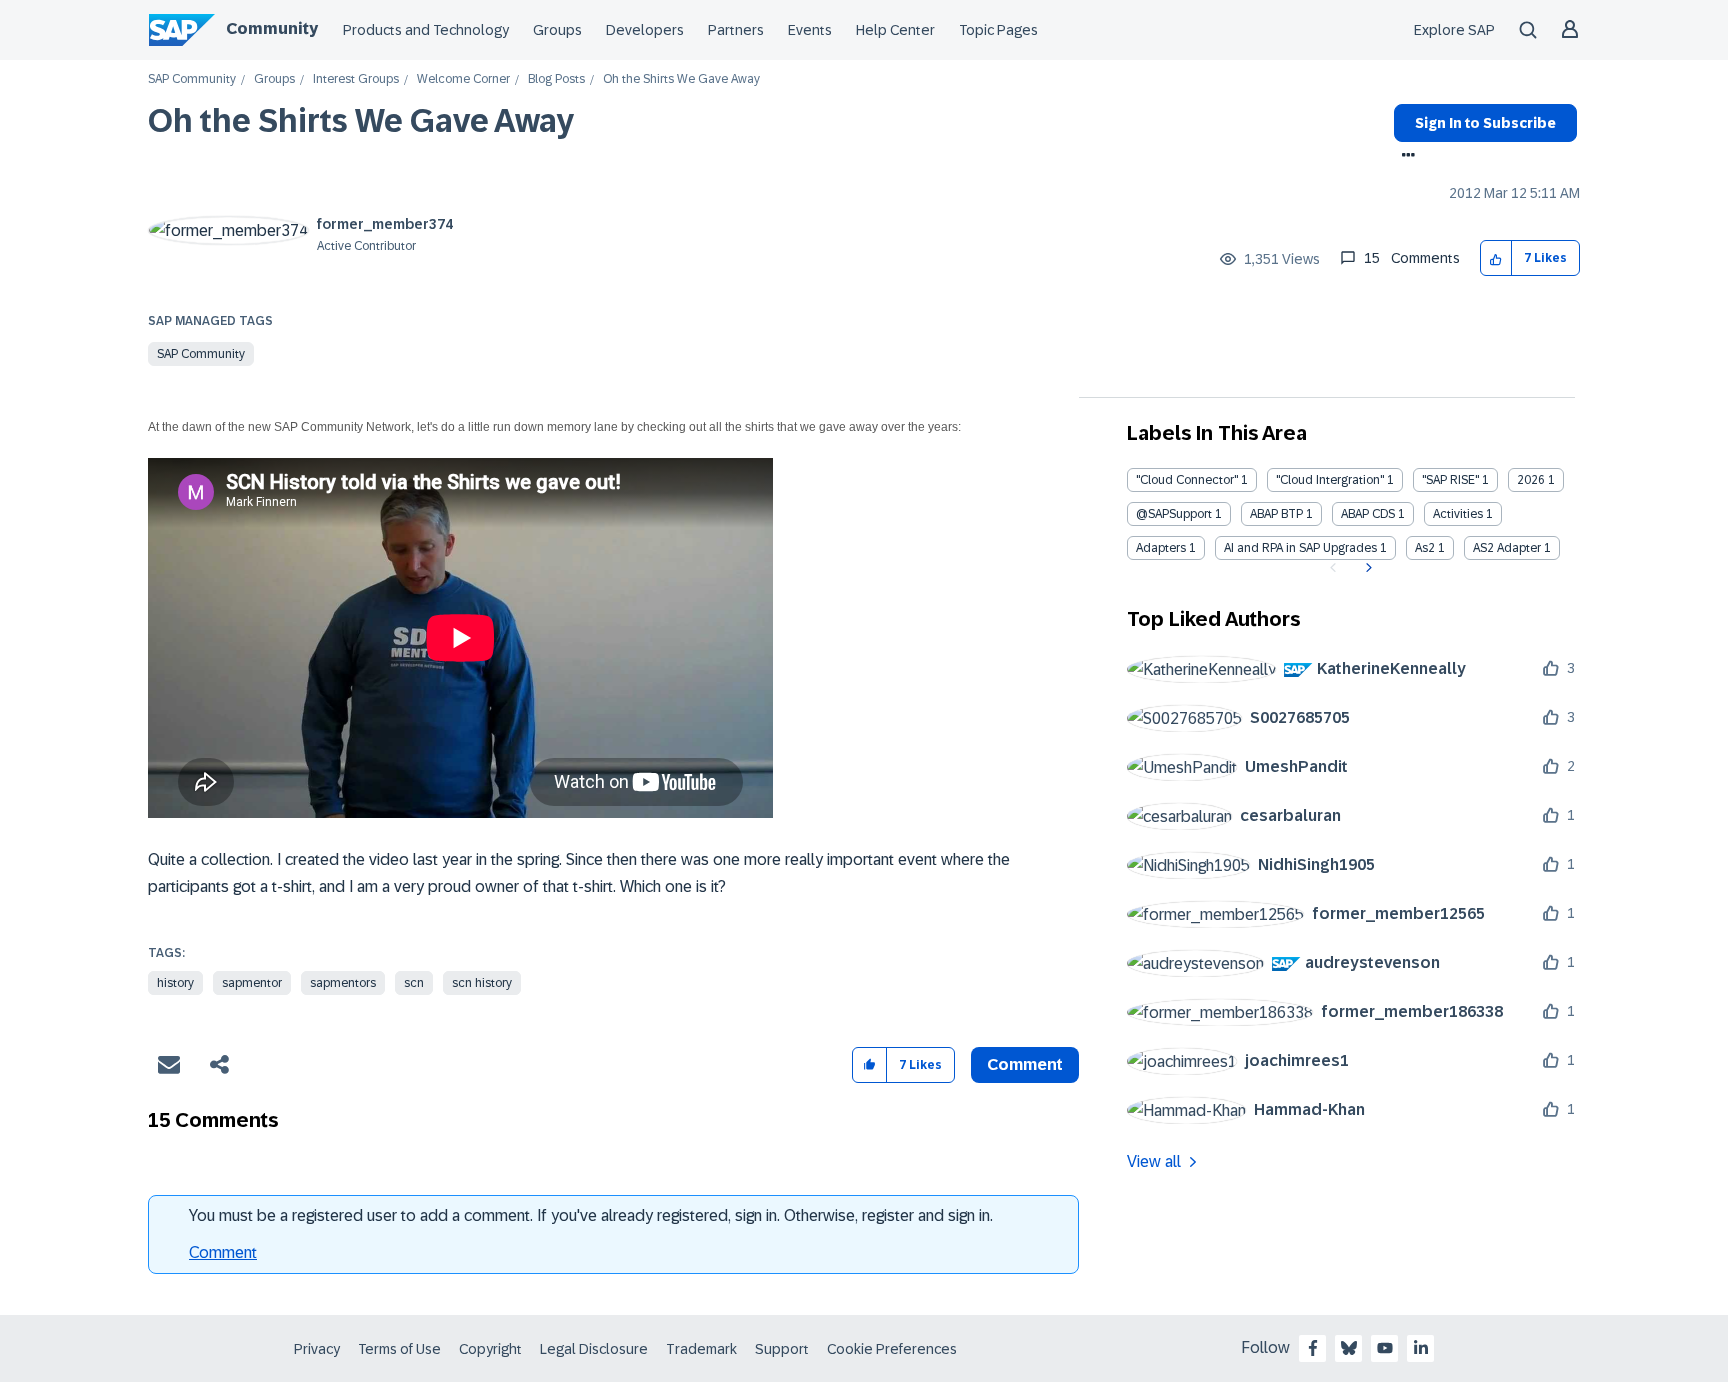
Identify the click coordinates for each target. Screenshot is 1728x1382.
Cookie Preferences (892, 1349)
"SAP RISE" (1450, 480)
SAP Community (192, 79)
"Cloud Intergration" (1330, 480)
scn (414, 983)
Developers (645, 30)
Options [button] (1404, 157)
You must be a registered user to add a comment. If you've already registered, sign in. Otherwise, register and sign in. (591, 1215)
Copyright (490, 1349)
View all (1154, 1161)
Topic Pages (998, 30)
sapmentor (252, 983)
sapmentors (343, 983)
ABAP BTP (1276, 514)
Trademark (701, 1349)
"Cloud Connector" (1187, 480)
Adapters (1161, 548)
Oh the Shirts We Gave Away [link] (681, 79)
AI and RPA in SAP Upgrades (1300, 548)
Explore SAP (1454, 30)
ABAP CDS (1368, 514)
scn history (482, 983)
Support (782, 1349)
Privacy (317, 1349)
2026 (1531, 480)
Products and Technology (426, 30)
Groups (557, 30)
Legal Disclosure (594, 1349)
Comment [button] (1025, 1064)
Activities (1458, 514)
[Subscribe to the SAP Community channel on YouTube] (1385, 1348)
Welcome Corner (463, 79)
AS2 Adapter (1507, 548)
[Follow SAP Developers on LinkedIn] (1421, 1348)
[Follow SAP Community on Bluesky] (1349, 1348)
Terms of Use (399, 1349)
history (175, 983)
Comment (223, 1252)
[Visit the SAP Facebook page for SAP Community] (1313, 1348)
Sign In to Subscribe (1485, 123)
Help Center (895, 30)
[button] (1496, 258)
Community (272, 28)
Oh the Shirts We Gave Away (361, 121)
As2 (1425, 548)
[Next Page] (1366, 568)
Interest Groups (356, 79)
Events (810, 30)
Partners (736, 30)
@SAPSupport (1174, 514)
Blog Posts (556, 79)
